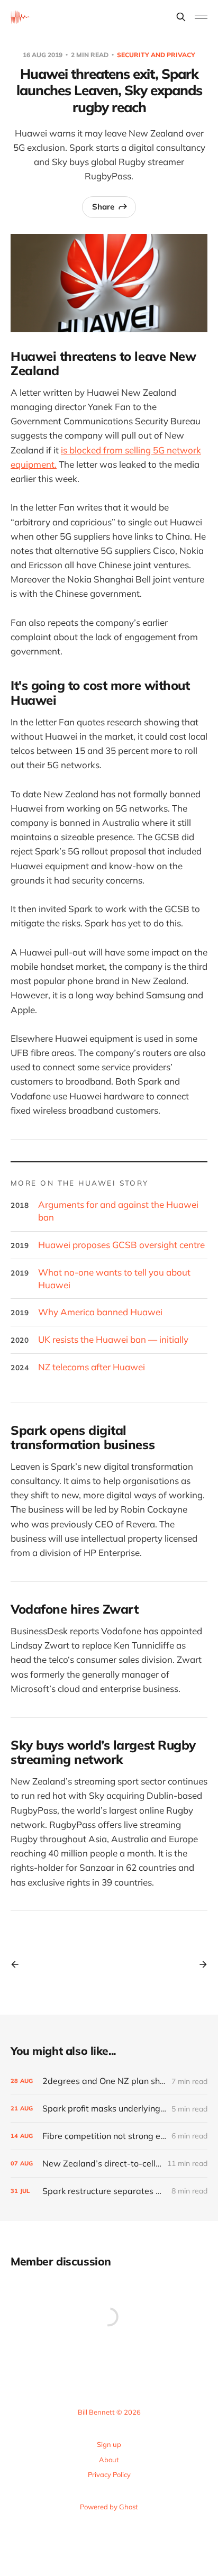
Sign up (109, 2444)
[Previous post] (19, 1964)
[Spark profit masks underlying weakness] (109, 2109)
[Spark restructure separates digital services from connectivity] (109, 2191)
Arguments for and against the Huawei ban (118, 1211)
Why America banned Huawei (100, 1312)
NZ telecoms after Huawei (92, 1367)
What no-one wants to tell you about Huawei (114, 1278)
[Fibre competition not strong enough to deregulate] (109, 2136)
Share (103, 207)
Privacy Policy (109, 2474)
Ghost (129, 2507)
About (109, 2460)
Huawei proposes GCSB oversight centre (121, 1245)
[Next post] (199, 1964)
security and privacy (156, 55)
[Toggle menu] (201, 17)
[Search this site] (181, 17)
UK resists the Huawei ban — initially (113, 1339)
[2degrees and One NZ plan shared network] (109, 2081)
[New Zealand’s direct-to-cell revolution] (109, 2164)
